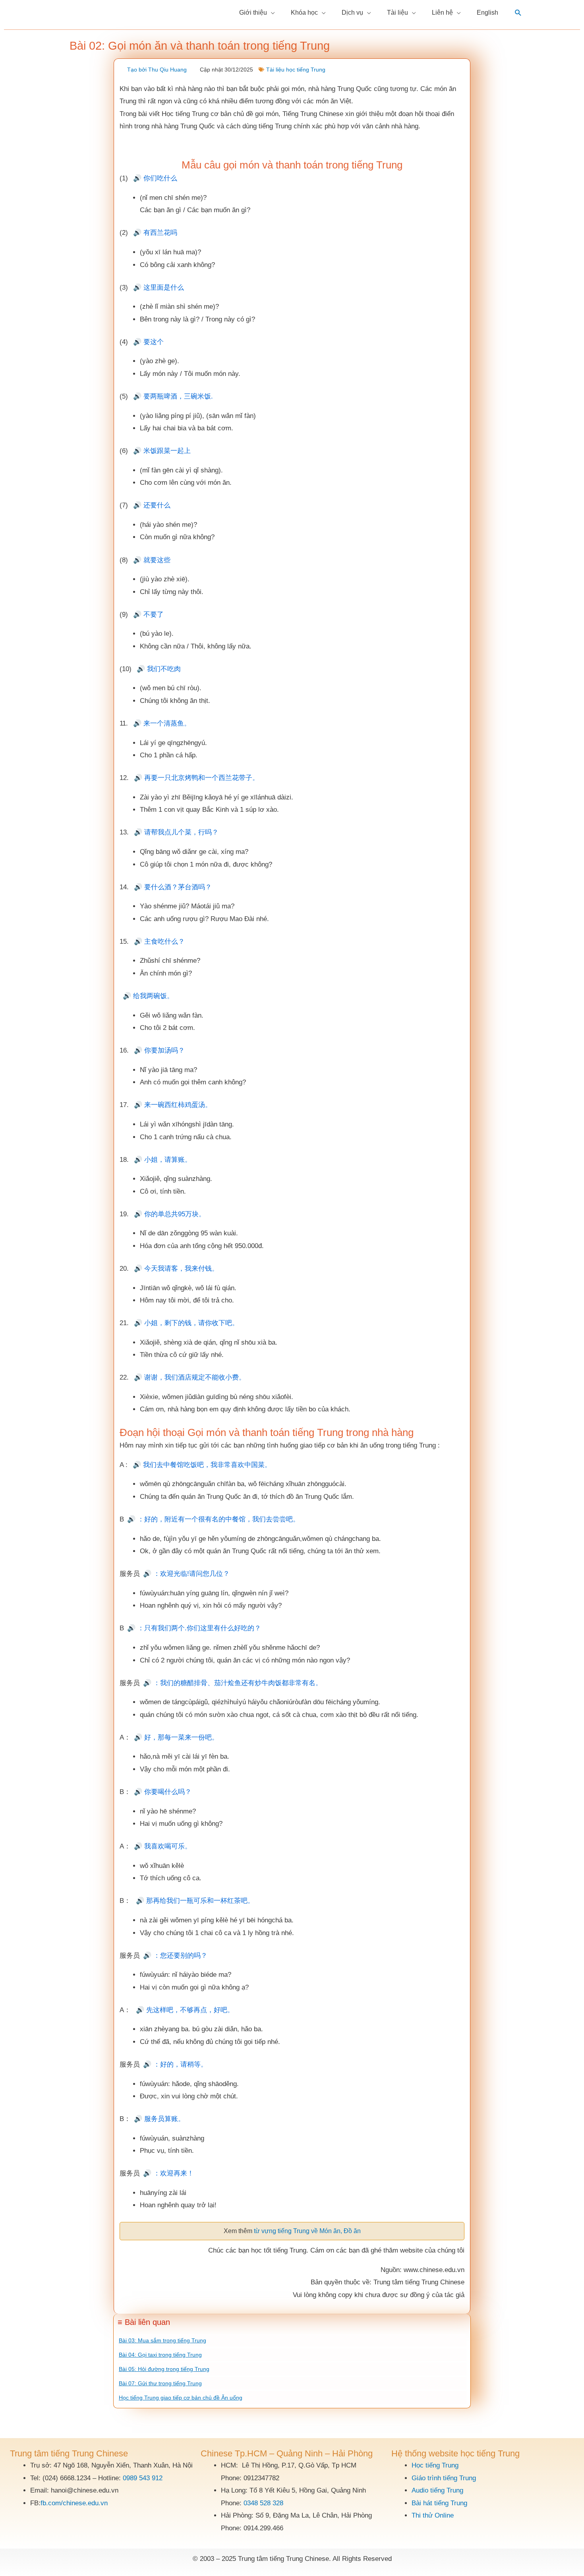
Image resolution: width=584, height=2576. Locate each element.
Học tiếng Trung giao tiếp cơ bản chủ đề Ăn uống (181, 2398)
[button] (518, 13)
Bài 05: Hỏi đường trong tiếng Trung (164, 2369)
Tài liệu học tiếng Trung (296, 70)
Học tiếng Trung (435, 2465)
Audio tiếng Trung (437, 2490)
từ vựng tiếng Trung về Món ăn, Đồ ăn (307, 2231)
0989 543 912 (143, 2478)
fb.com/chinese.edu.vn (74, 2503)
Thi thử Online (433, 2515)
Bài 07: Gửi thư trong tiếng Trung (160, 2383)
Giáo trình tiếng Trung (444, 2478)
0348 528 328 (263, 2503)
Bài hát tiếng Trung (439, 2503)
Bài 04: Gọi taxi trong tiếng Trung (160, 2355)
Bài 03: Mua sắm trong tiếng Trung (162, 2340)
